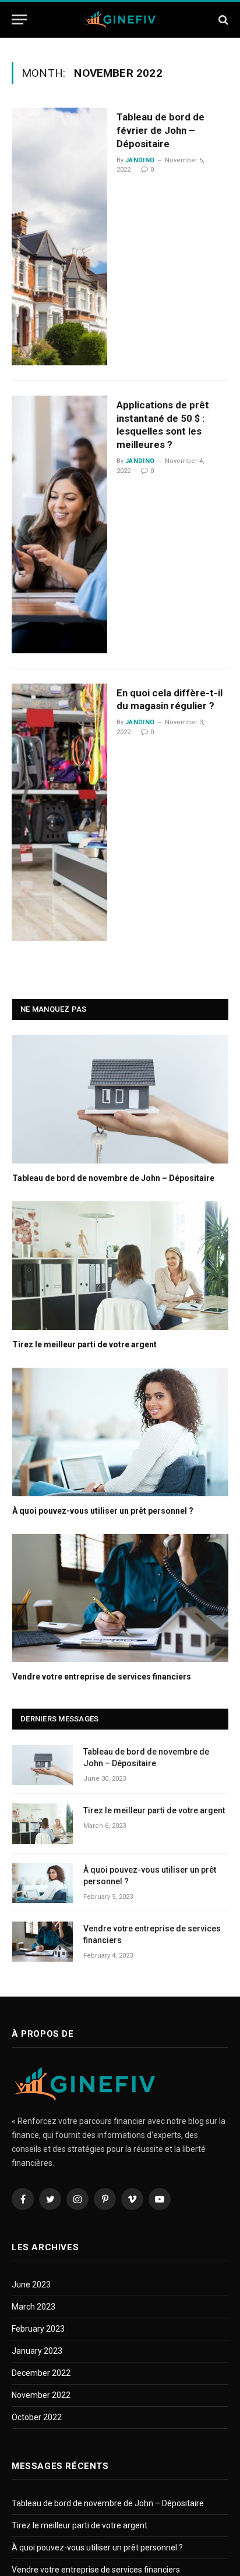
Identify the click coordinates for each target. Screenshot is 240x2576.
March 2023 (33, 2307)
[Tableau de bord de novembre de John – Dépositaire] (120, 1099)
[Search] (222, 19)
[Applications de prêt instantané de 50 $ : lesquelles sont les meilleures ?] (59, 524)
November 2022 (41, 2395)
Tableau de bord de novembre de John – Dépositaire (113, 1178)
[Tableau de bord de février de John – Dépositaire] (59, 236)
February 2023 (38, 2329)
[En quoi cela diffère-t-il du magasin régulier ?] (59, 812)
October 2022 (37, 2417)
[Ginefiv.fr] (120, 19)
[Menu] (19, 19)
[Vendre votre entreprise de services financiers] (120, 1598)
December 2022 (41, 2373)
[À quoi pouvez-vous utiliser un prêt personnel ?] (120, 1432)
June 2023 (31, 2285)
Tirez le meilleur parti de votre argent (84, 1344)
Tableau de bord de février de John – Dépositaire (160, 130)
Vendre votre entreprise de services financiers (102, 1677)
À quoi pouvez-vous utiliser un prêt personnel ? (103, 1511)
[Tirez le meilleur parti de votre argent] (120, 1266)
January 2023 (37, 2351)
